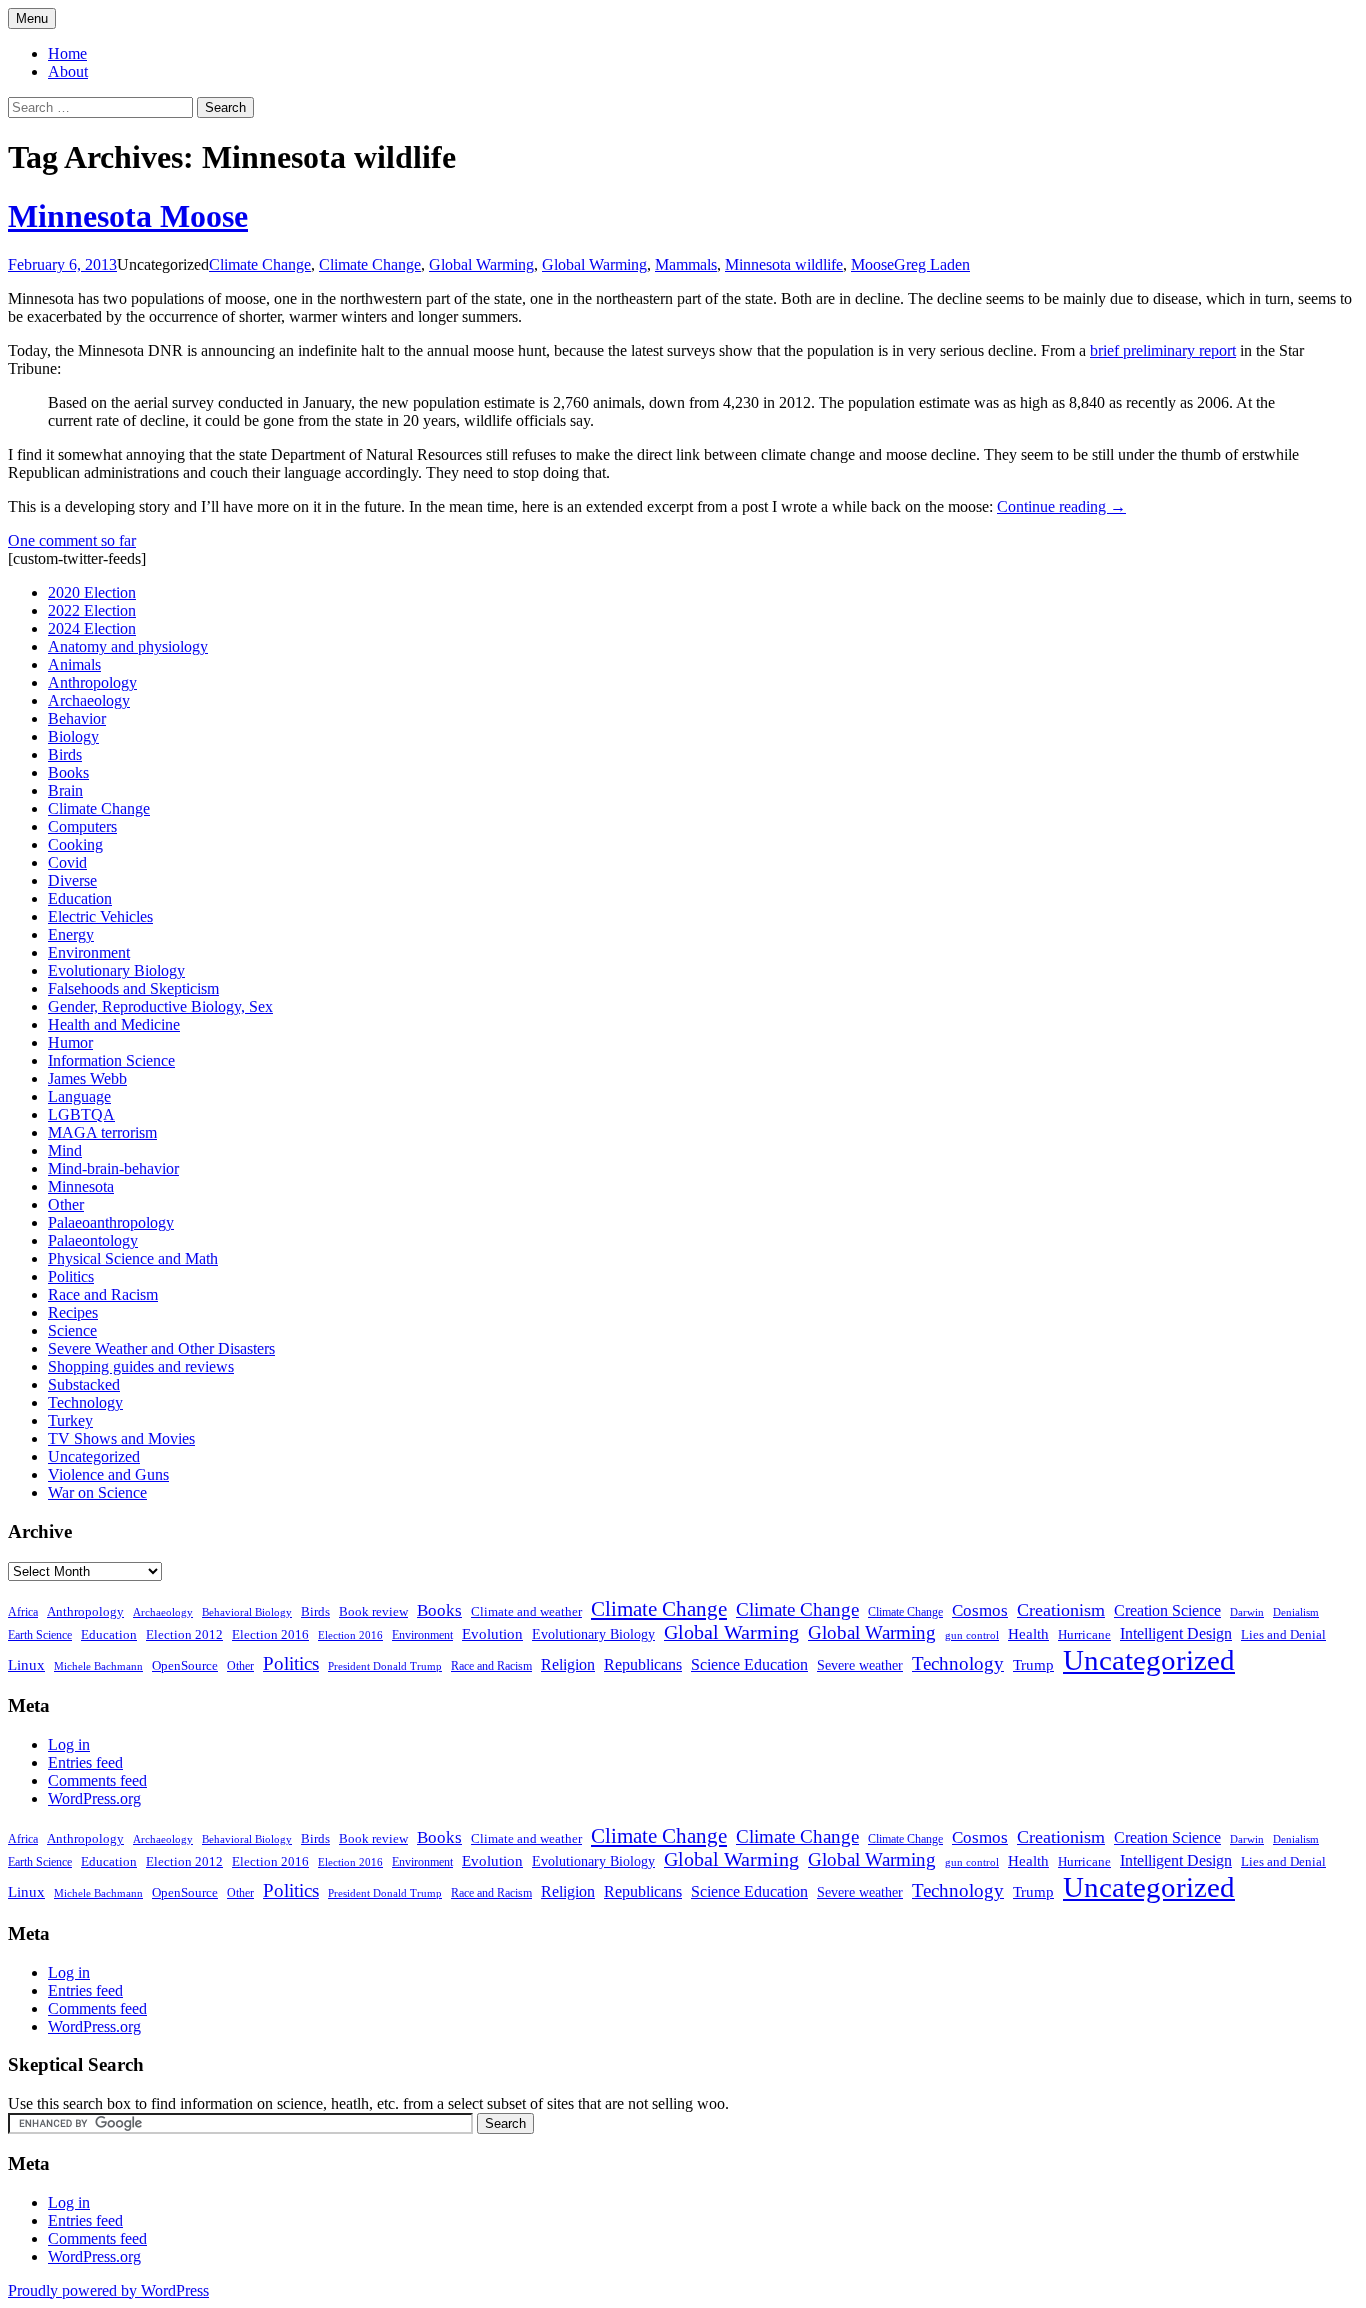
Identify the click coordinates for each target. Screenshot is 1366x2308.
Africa (23, 1612)
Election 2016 (270, 1634)
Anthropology (92, 682)
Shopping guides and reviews (141, 1366)
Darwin (1247, 1612)
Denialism (1296, 1612)
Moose (872, 264)
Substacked (84, 1384)
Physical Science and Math (133, 1258)
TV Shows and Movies (121, 1438)
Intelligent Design (1176, 1633)
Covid (67, 862)
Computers (82, 826)
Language (79, 1096)
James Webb (87, 1078)
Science (72, 1330)
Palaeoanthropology (111, 1222)
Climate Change (260, 264)
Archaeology (89, 700)
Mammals (686, 264)
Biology (73, 736)
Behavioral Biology (247, 1612)
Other (66, 1204)
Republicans (643, 1664)
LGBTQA (81, 1114)
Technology (85, 1402)
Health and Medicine (114, 1024)
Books (68, 772)
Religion (568, 1664)
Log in (69, 1744)
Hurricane (1084, 1635)
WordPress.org (94, 1798)
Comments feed (97, 1780)
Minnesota (81, 1186)
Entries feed (85, 1762)
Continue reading (1061, 506)
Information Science (111, 1060)
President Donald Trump (385, 1666)
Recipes (73, 1312)
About (68, 71)
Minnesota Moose (128, 216)
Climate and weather (526, 1611)
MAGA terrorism (102, 1132)
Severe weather (860, 1665)
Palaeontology (93, 1240)
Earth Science (40, 1635)
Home (67, 53)
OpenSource (185, 1666)
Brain (65, 790)
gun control (972, 1635)
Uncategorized (94, 1456)
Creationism (1061, 1610)
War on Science (97, 1492)
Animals (74, 664)
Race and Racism (103, 1294)
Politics (71, 1276)
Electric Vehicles (100, 916)
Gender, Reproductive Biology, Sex (160, 1006)
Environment (89, 952)
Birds (65, 754)
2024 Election (92, 628)
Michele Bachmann (98, 1666)
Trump (1033, 1665)
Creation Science (1167, 1610)
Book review (373, 1611)
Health (1028, 1634)
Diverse (72, 880)
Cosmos (980, 1610)
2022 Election (92, 610)
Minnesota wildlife (784, 264)
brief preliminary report (1163, 350)
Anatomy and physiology (128, 646)
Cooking (75, 844)
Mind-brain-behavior (113, 1168)
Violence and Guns (108, 1474)
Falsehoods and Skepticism (133, 988)
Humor (70, 1042)
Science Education (749, 1664)
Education (80, 898)
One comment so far (72, 540)
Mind (65, 1150)
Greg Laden (932, 264)
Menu (32, 18)
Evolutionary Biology (116, 970)
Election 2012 (184, 1635)
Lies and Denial (1283, 1635)
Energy (71, 934)
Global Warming (481, 264)
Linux (26, 1664)
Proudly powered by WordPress (108, 2290)
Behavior (77, 718)
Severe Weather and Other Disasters (161, 1348)
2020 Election (92, 592)
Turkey (70, 1420)
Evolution (492, 1634)
